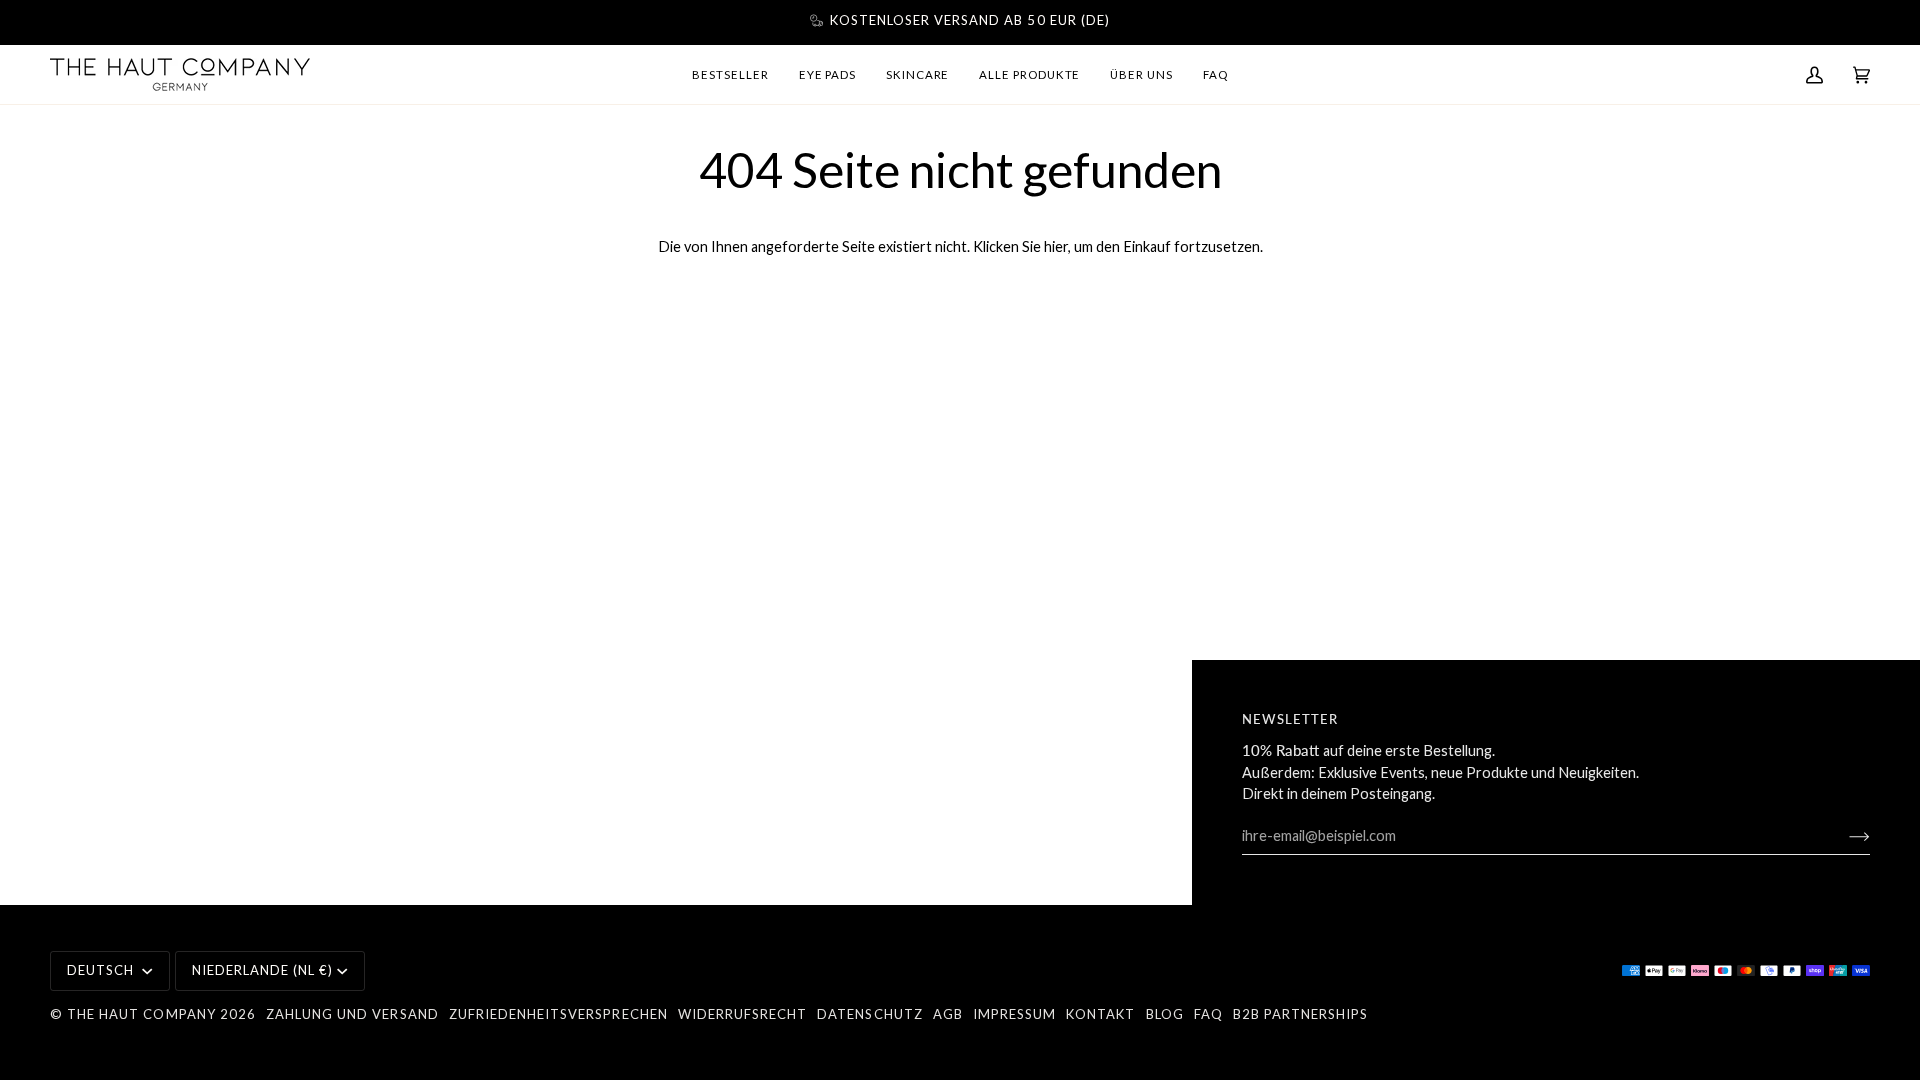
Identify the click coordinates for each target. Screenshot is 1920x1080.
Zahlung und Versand (352, 1014)
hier (1056, 246)
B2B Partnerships (1301, 1014)
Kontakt (1100, 1014)
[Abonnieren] (1843, 836)
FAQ (1208, 1014)
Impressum (1014, 1014)
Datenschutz (869, 1014)
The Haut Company (141, 1014)
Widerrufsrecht (743, 1014)
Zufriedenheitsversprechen (558, 1014)
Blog (1165, 1014)
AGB (948, 1014)
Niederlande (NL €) (263, 970)
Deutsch (102, 970)
